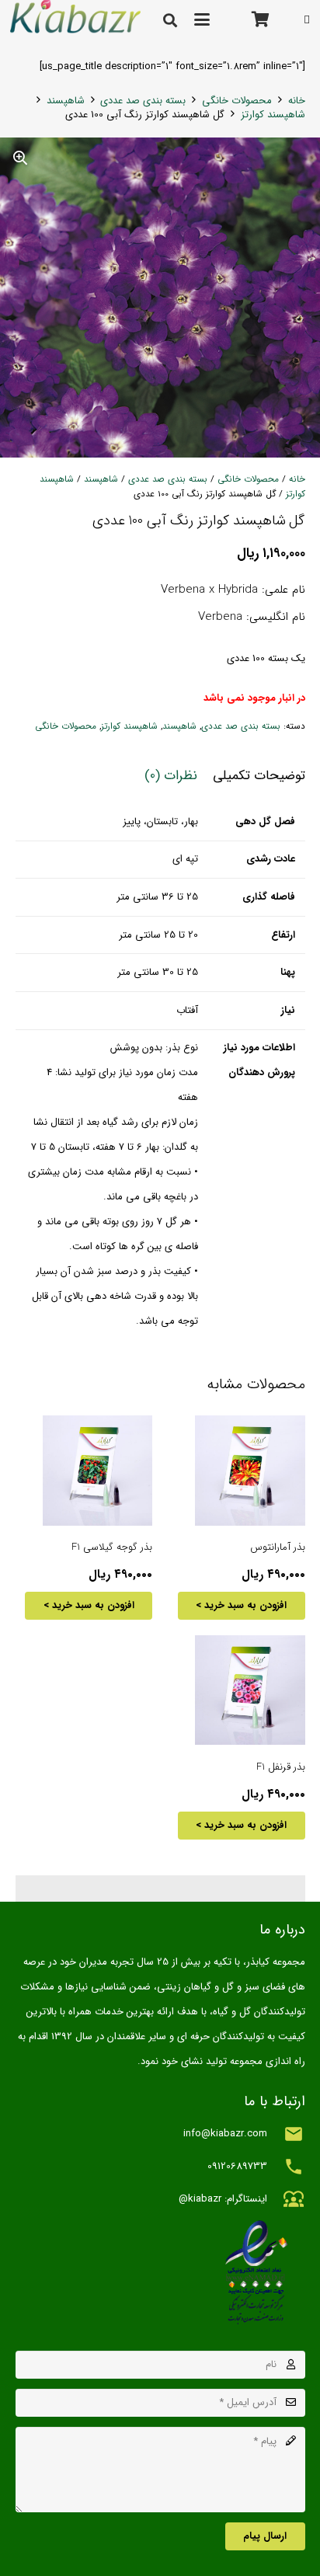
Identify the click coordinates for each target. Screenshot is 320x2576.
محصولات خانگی (237, 101)
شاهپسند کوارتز (273, 115)
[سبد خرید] (261, 19)
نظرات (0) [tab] (171, 776)
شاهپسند (66, 101)
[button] (202, 19)
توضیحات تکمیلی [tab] (259, 776)
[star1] (160, 2272)
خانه (297, 101)
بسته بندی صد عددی (143, 101)
